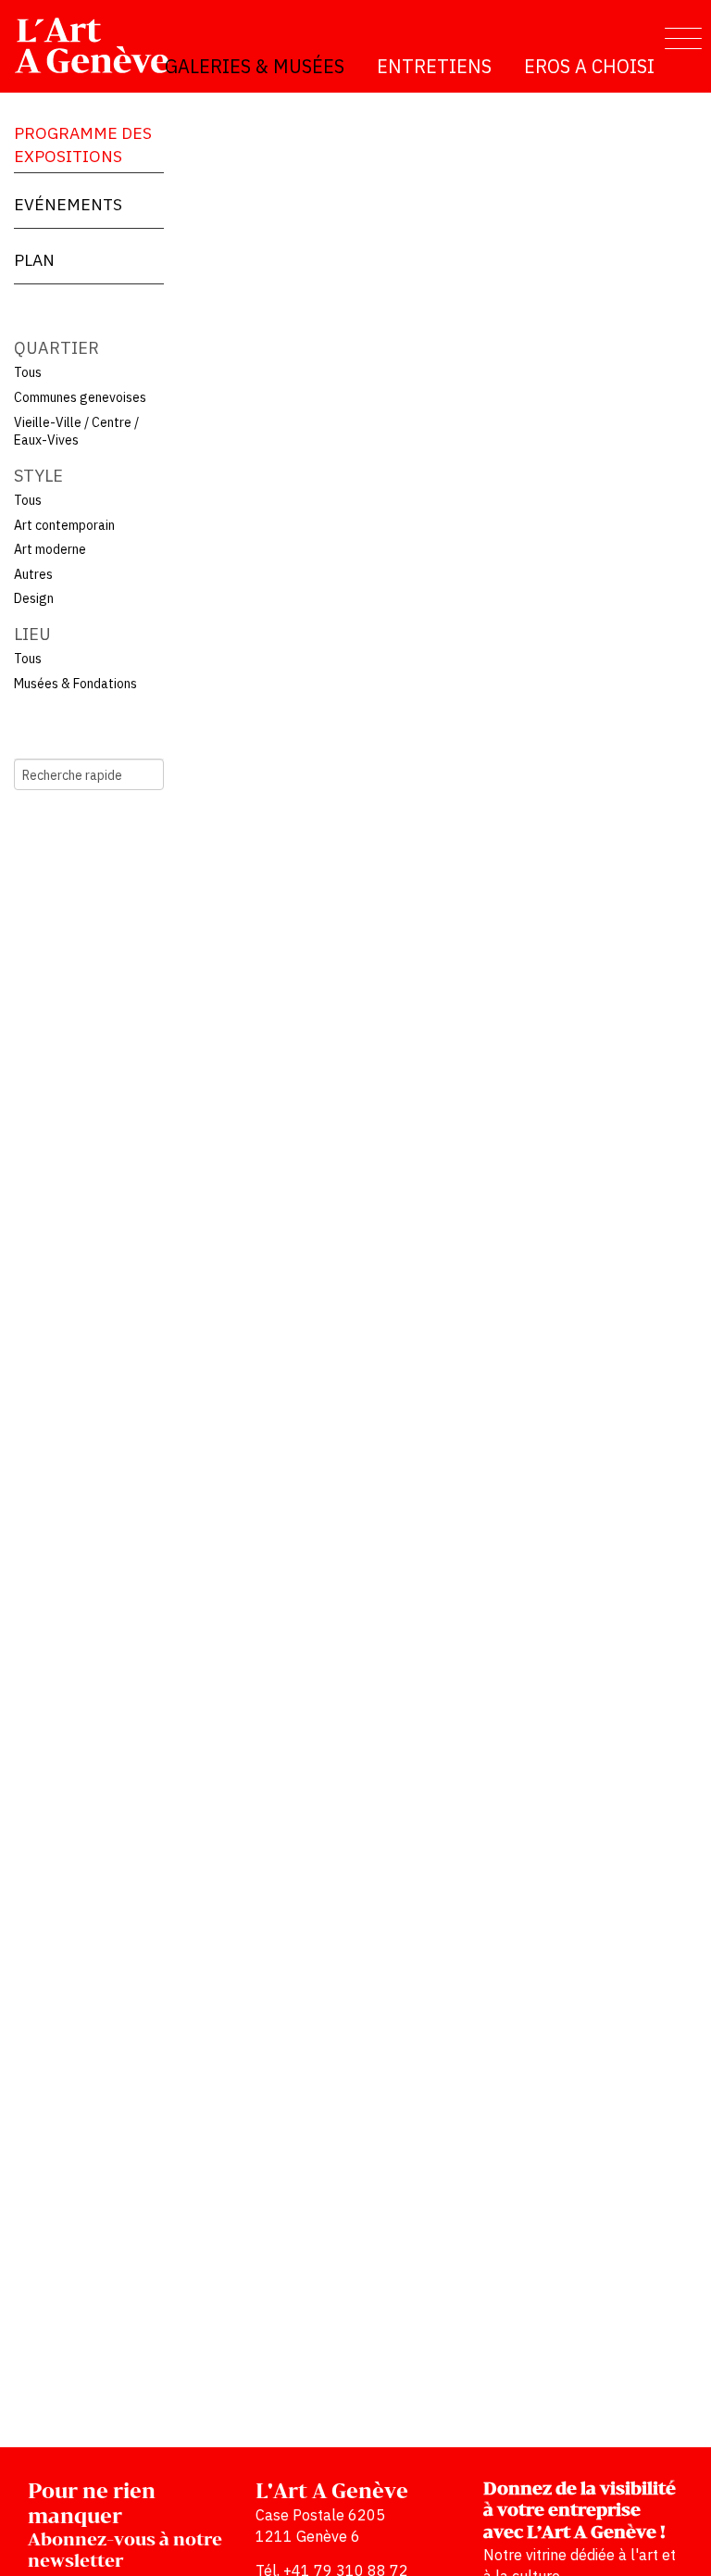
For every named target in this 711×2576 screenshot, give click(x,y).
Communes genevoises (80, 397)
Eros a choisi (589, 66)
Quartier (56, 348)
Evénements (68, 204)
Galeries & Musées (255, 66)
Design (34, 598)
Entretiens (434, 66)
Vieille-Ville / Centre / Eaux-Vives (76, 432)
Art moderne (50, 549)
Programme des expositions (83, 145)
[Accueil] (100, 45)
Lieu (32, 634)
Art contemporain (64, 525)
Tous (28, 372)
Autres (33, 574)
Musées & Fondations (75, 684)
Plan (34, 260)
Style (38, 476)
